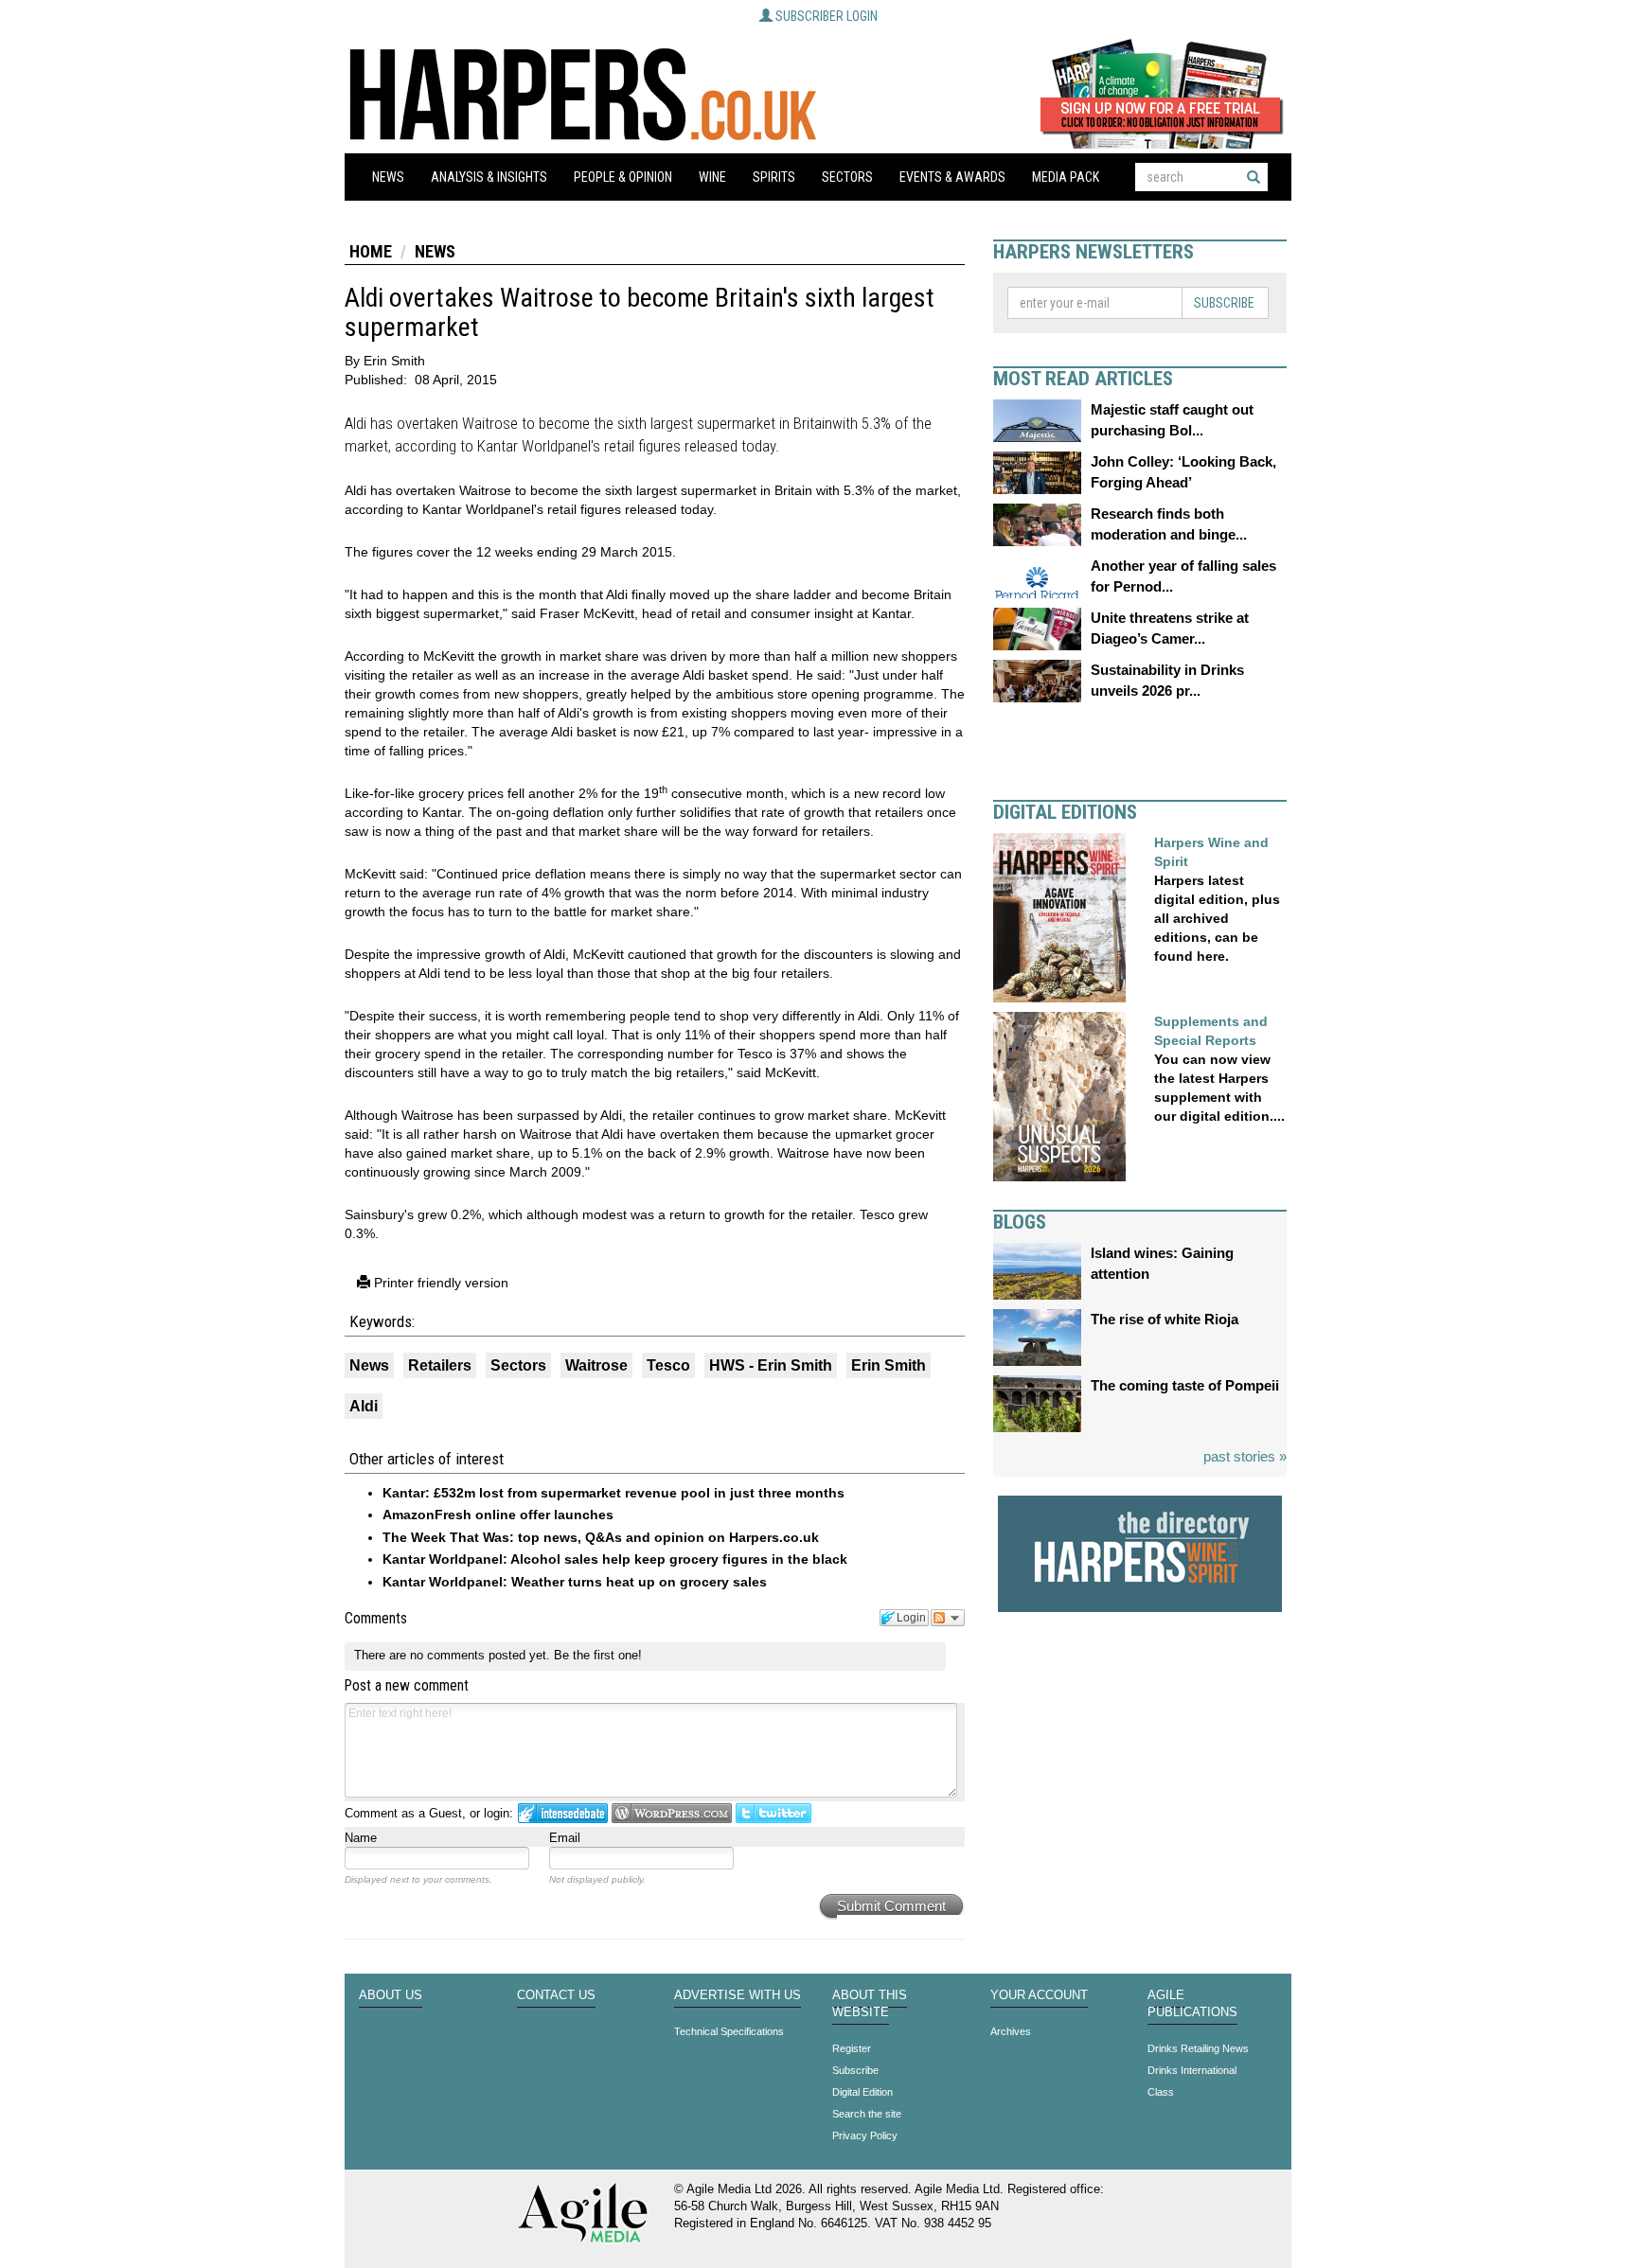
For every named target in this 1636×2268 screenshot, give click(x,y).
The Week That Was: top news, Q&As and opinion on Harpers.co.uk (601, 1537)
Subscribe (1224, 303)
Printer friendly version (439, 1283)
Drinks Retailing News (1198, 2048)
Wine (712, 177)
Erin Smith (889, 1365)
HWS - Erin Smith (771, 1365)
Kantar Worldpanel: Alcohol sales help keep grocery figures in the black (615, 1559)
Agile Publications (1192, 2004)
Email (565, 1838)
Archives (1011, 2031)
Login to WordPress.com (672, 1813)
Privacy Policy (865, 2135)
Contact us (556, 1995)
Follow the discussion (948, 1618)
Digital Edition (862, 2092)
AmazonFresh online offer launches (498, 1515)
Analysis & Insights (489, 177)
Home (371, 251)
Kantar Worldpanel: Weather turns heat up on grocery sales (575, 1582)
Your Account (1039, 1995)
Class (1161, 2092)
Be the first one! (598, 1655)
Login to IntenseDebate (563, 1813)
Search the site (867, 2114)
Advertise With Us (738, 1995)
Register (852, 2048)
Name (361, 1838)
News (388, 177)
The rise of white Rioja (1165, 1319)
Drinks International (1192, 2070)
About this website (870, 2004)
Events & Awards (952, 177)
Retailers (440, 1365)
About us (391, 1995)
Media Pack (1066, 177)
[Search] (1254, 177)
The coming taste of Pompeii (1185, 1385)
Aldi (364, 1406)
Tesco (668, 1365)
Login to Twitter (774, 1813)
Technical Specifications (729, 2031)
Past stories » (1245, 1456)
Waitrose (596, 1365)
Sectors (847, 177)
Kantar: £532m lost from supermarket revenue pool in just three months (613, 1493)
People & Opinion (623, 177)
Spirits (774, 177)
